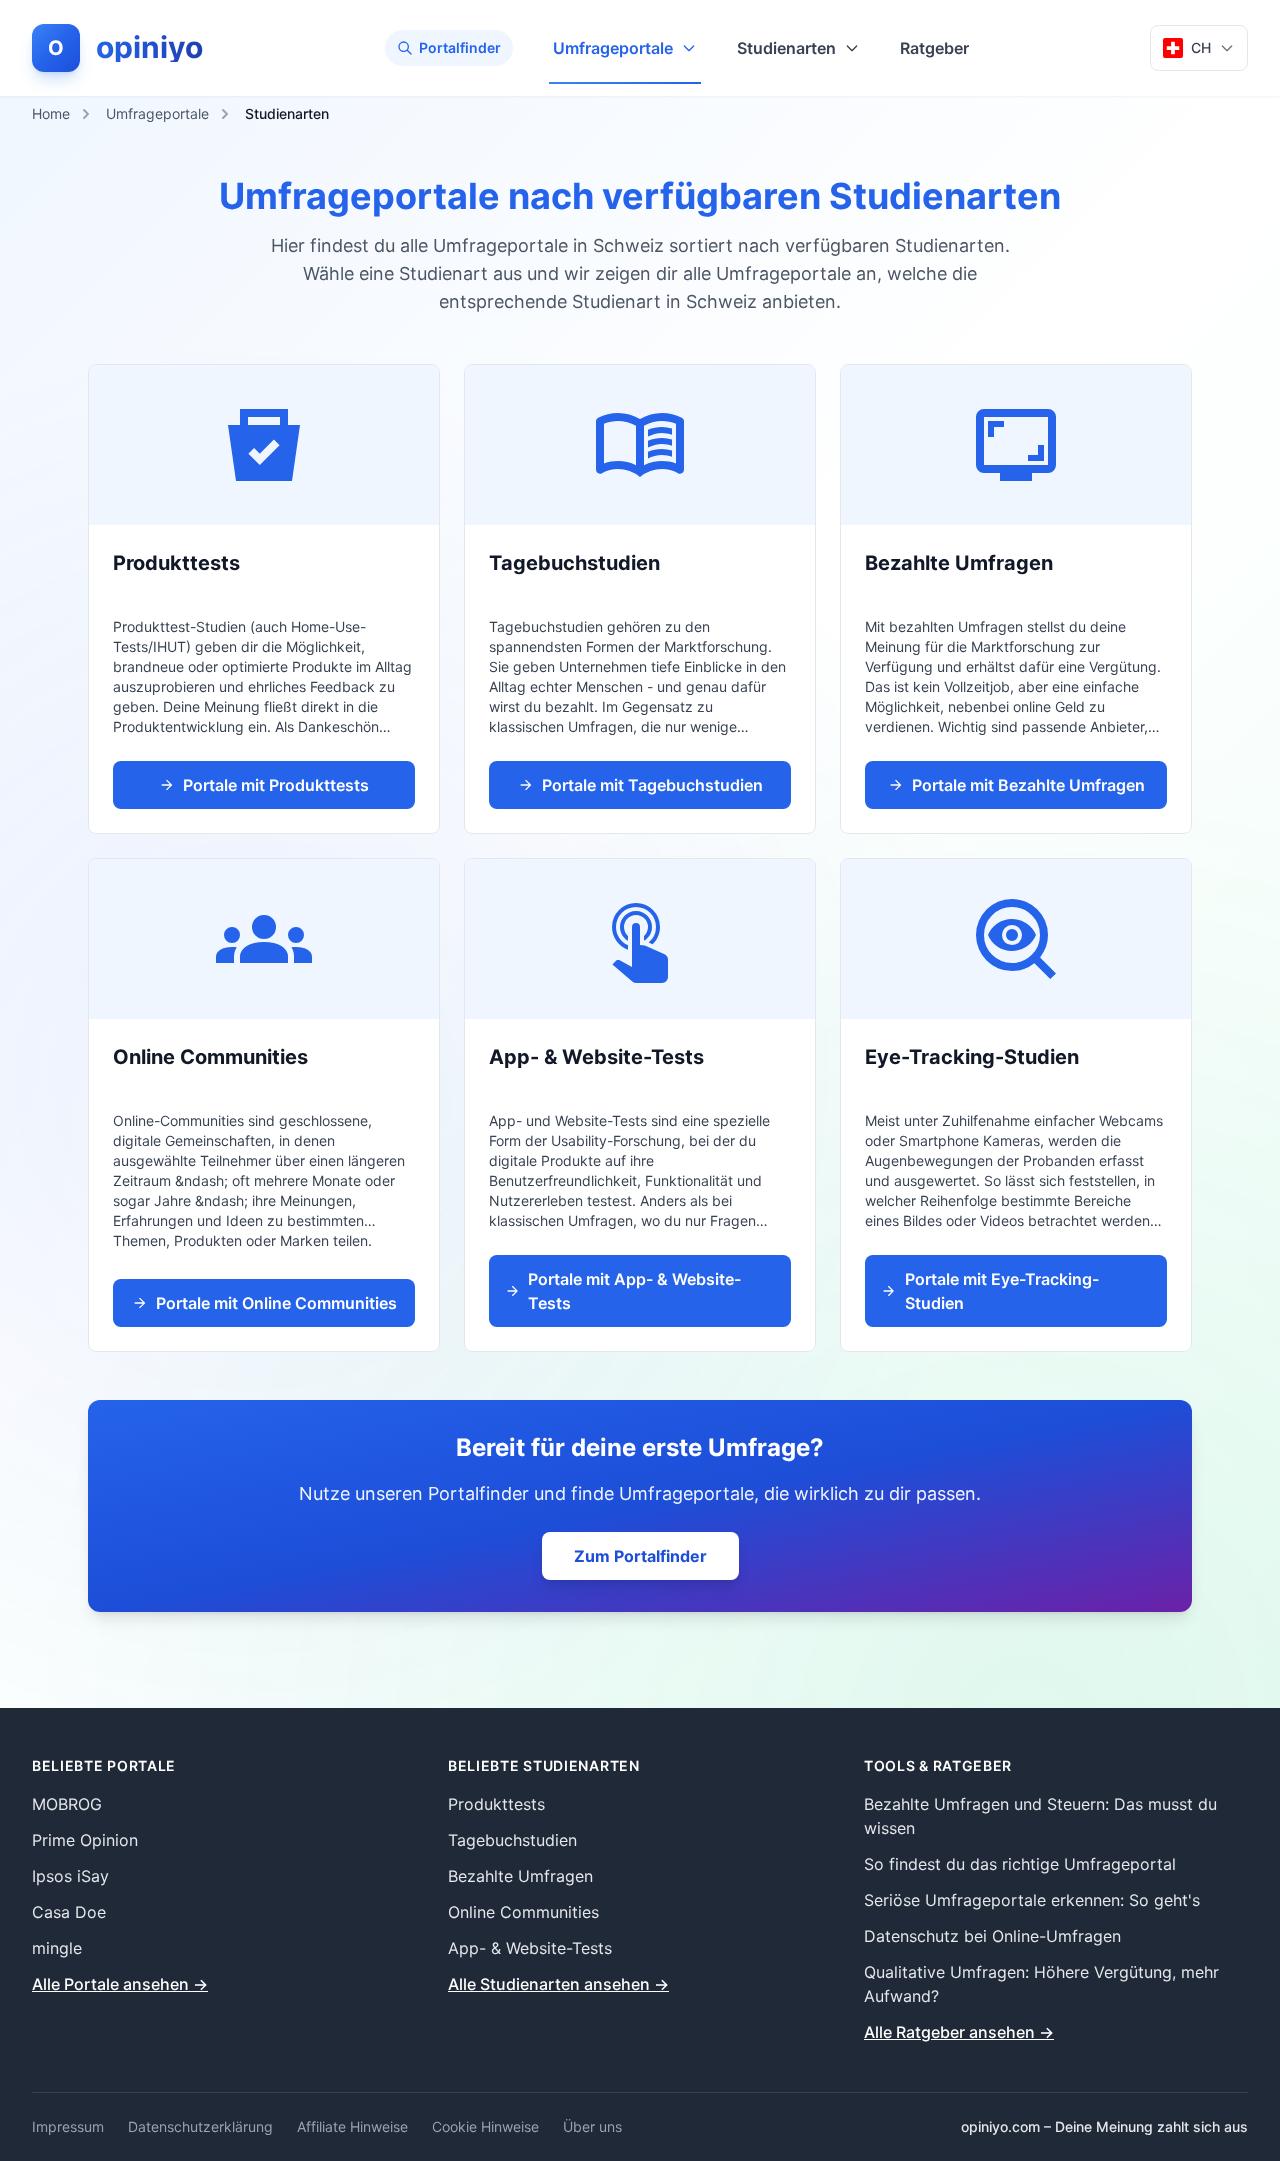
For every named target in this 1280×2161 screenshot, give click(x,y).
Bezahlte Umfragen (520, 1876)
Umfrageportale (613, 48)
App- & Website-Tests (530, 1948)
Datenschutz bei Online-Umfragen (992, 1936)
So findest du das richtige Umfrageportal (1020, 1864)
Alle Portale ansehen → (120, 1984)
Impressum (68, 2126)
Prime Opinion (85, 1840)
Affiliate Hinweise (352, 2126)
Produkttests (496, 1804)
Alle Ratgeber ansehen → (959, 2032)
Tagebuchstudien (512, 1840)
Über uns (592, 2126)
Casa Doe (69, 1912)
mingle (57, 1948)
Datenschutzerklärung (200, 2126)
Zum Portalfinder (640, 1556)
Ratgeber (934, 48)
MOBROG (67, 1804)
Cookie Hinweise (485, 2126)
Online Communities (523, 1912)
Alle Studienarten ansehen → (558, 1984)
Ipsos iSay (70, 1876)
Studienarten (786, 48)
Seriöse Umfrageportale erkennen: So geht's (1032, 1900)
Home (51, 113)
